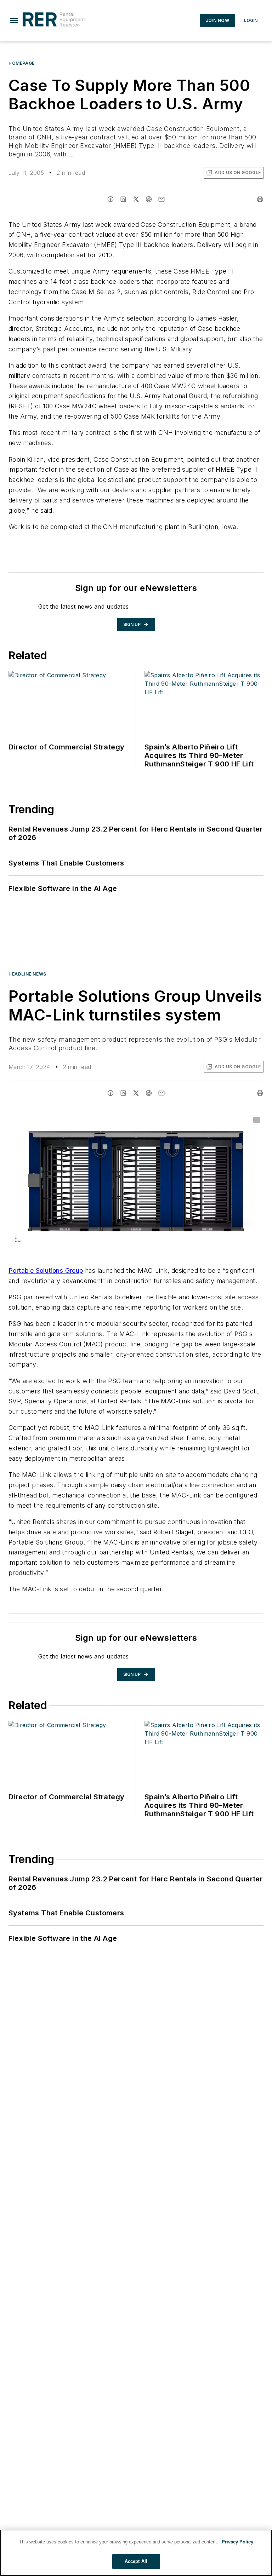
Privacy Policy (237, 2542)
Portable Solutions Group (46, 1270)
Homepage (22, 63)
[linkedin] (123, 199)
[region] (136, 2553)
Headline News (27, 974)
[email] (161, 199)
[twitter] (136, 199)
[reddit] (149, 199)
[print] (260, 199)
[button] (14, 21)
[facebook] (110, 199)
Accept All (136, 2561)
